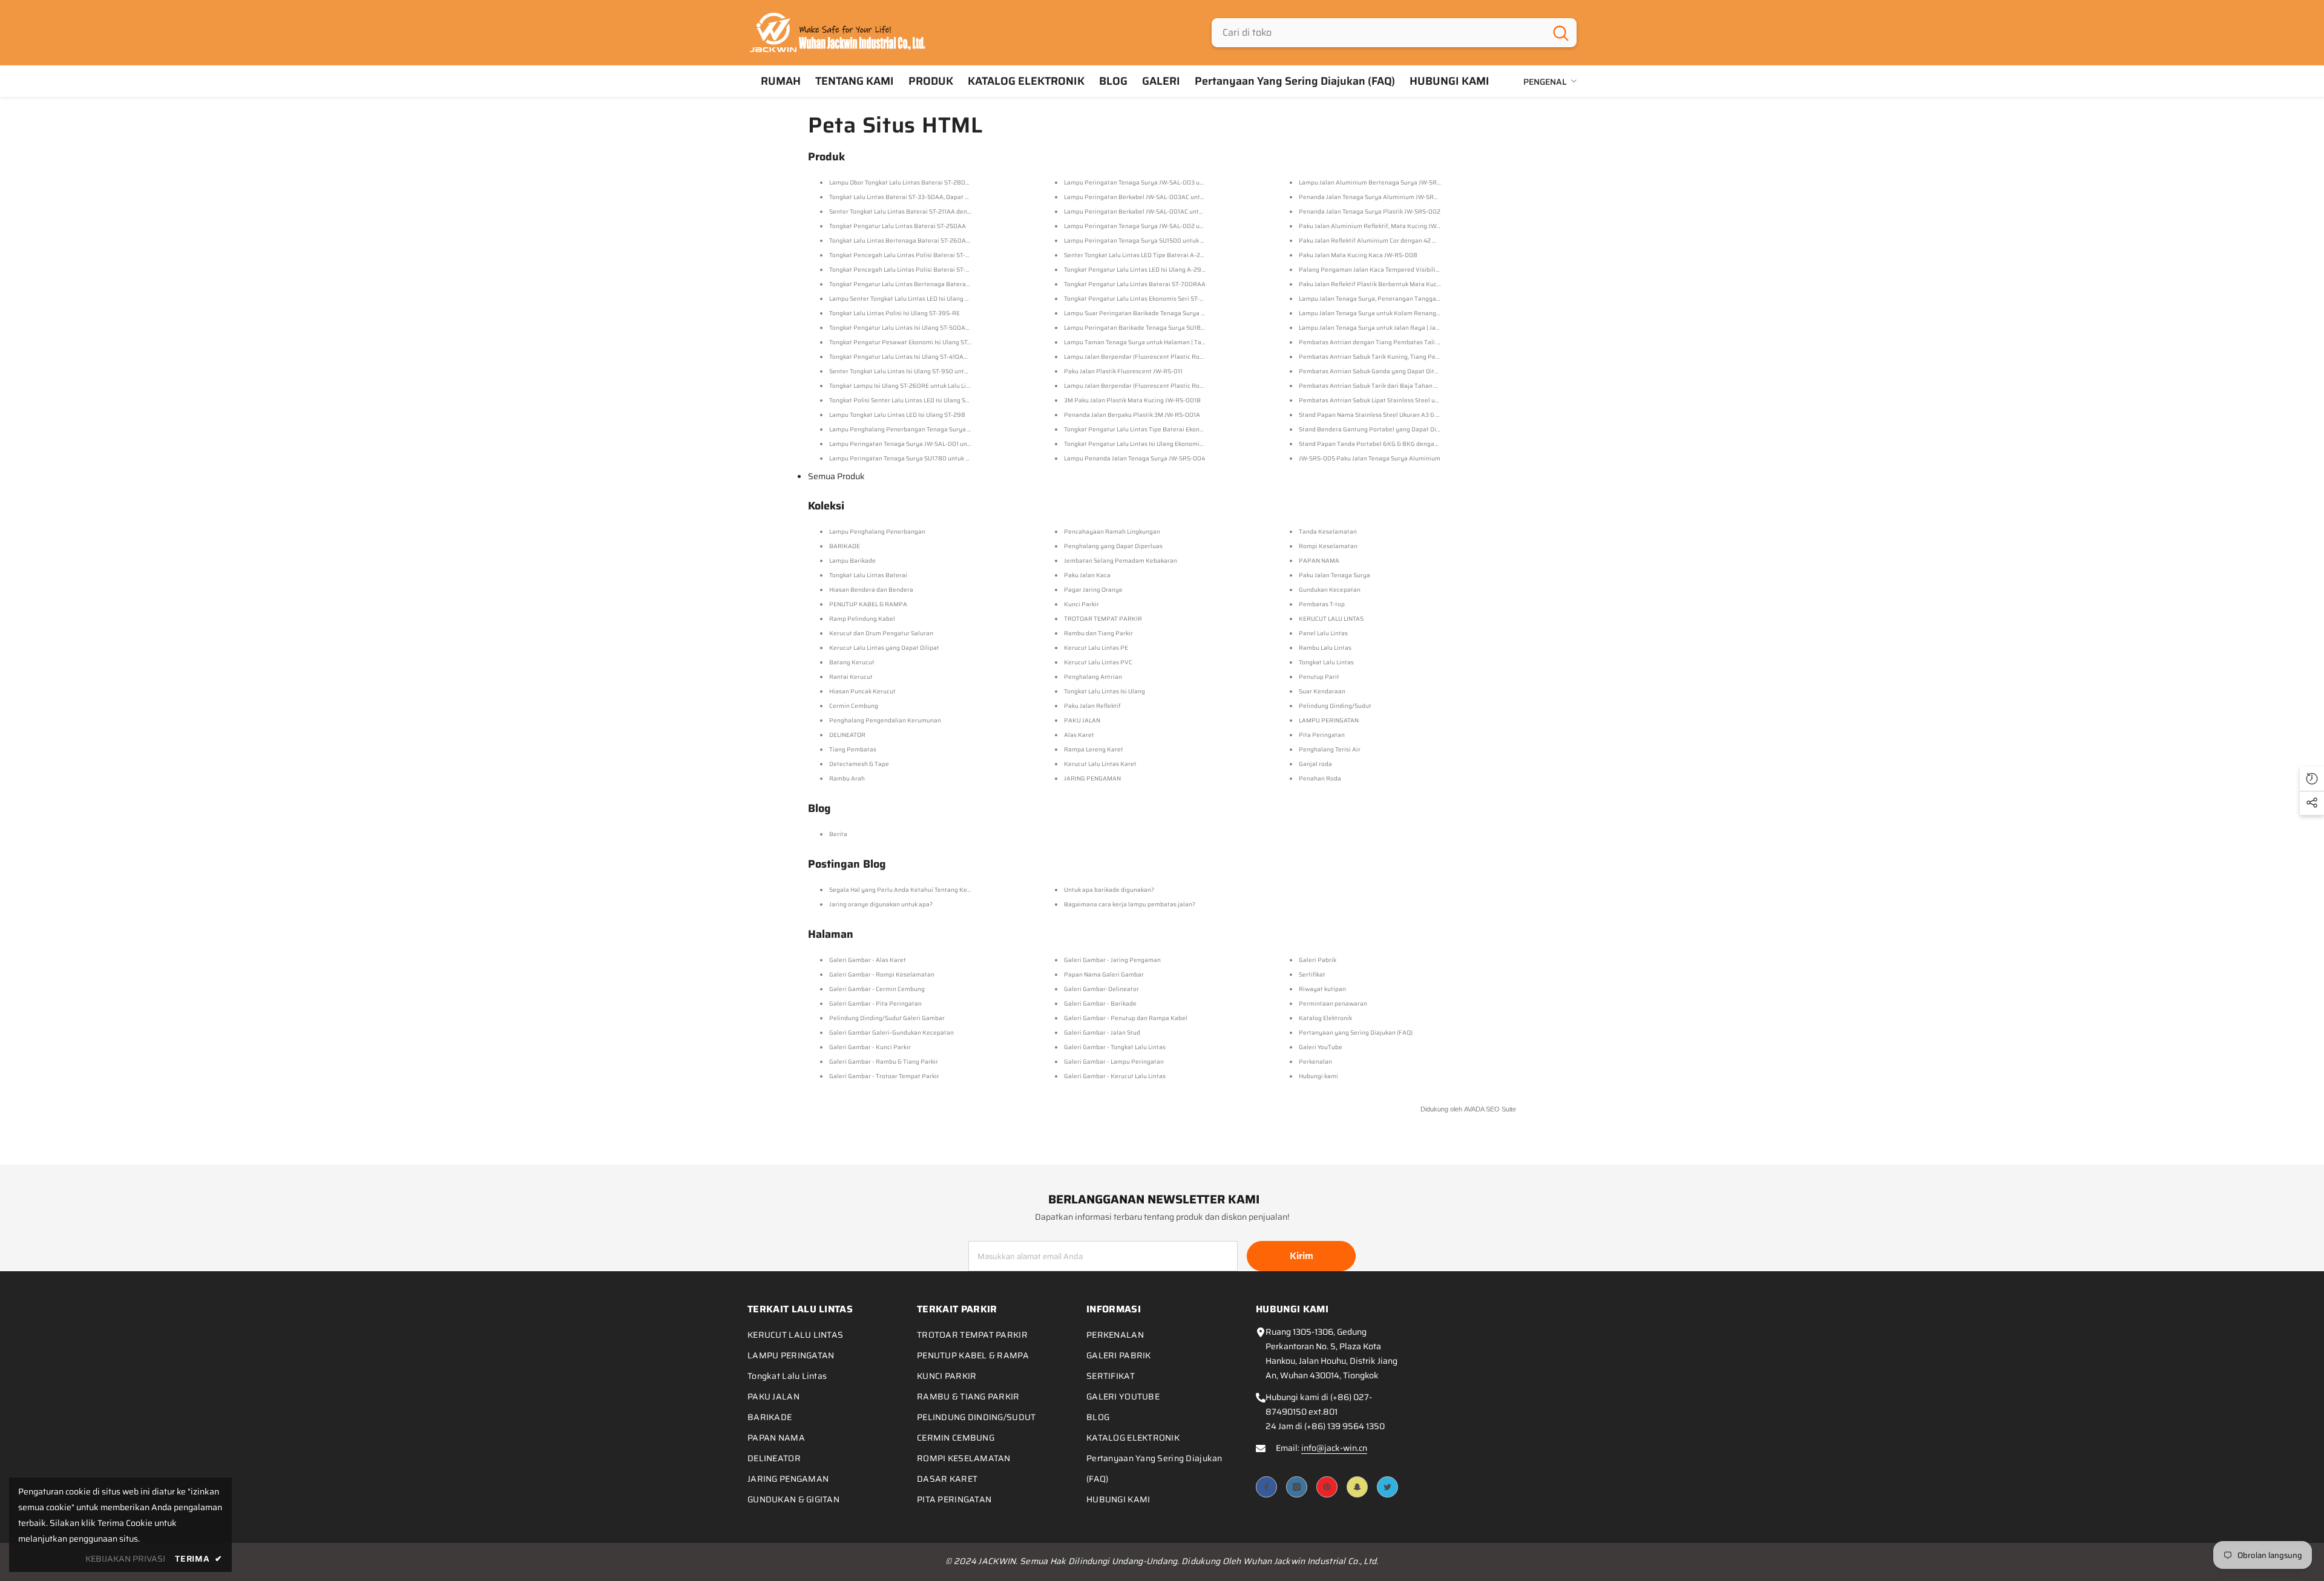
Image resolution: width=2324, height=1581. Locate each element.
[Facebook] (1266, 1487)
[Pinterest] (1327, 1487)
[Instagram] (1297, 1487)
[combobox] (1378, 33)
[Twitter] (1387, 1487)
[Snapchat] (1357, 1487)
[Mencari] (1394, 33)
